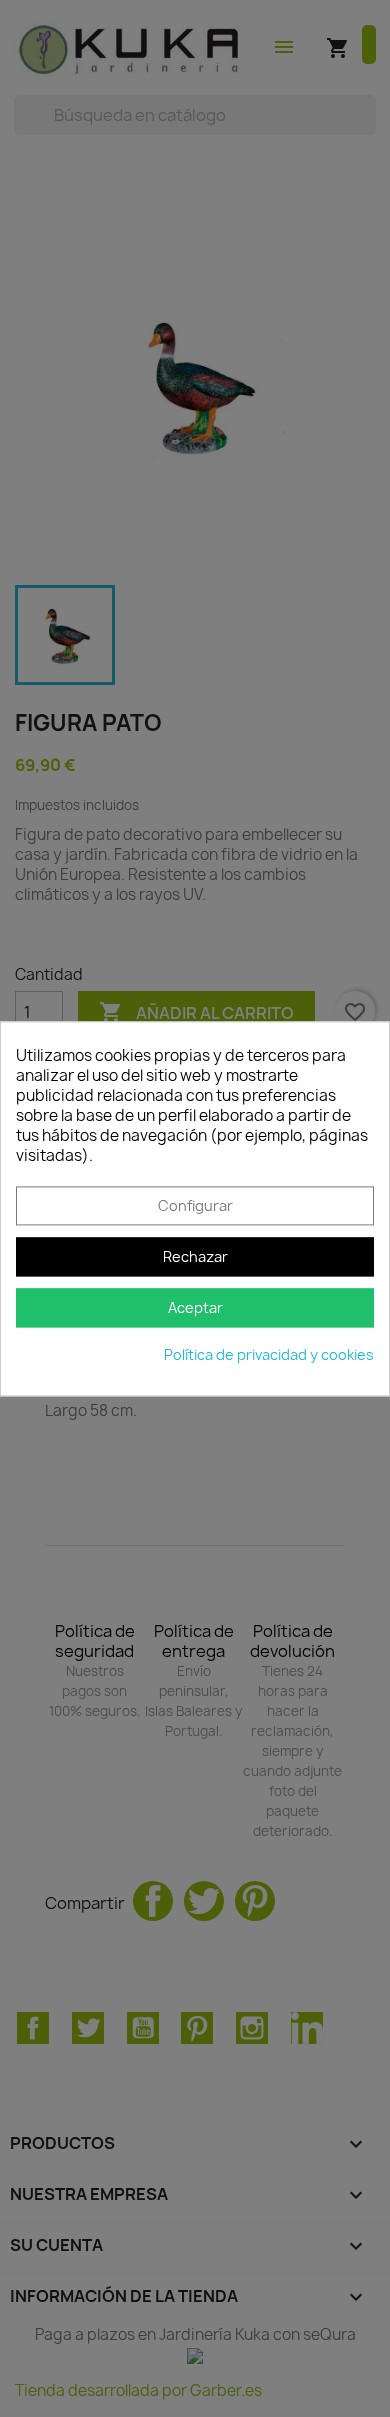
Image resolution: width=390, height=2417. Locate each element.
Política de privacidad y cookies (269, 1354)
